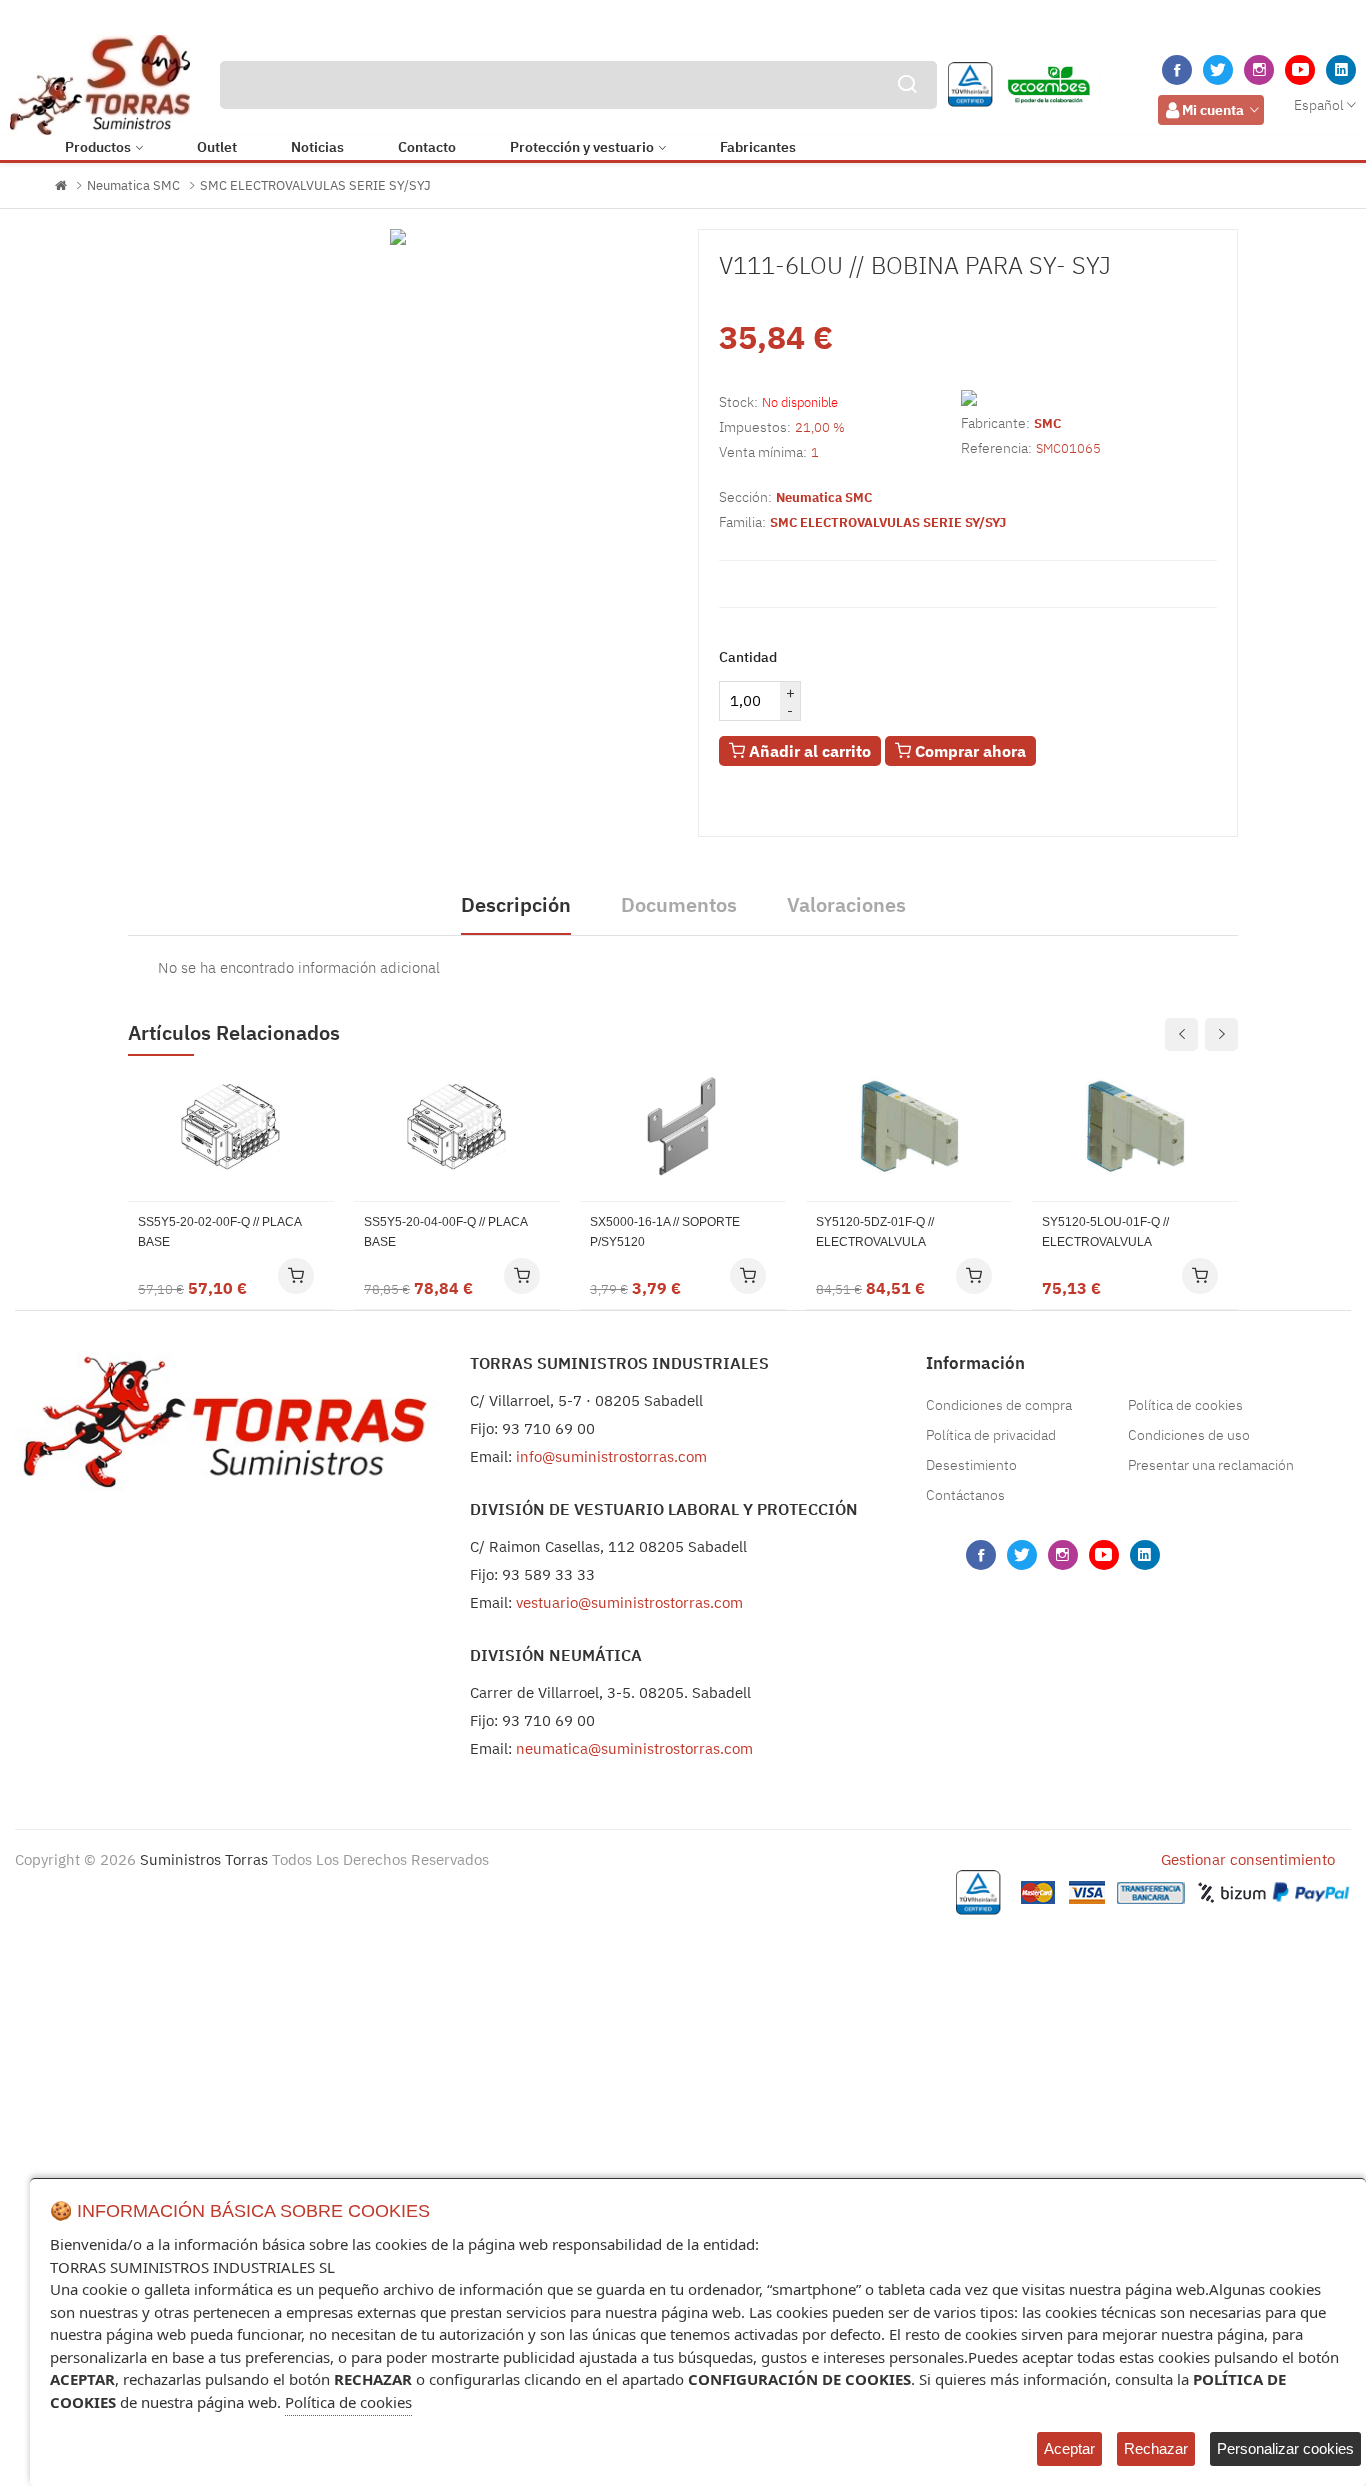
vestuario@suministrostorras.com (629, 1602)
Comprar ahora (968, 751)
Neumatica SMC (133, 185)
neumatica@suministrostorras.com (634, 1748)
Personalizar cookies (1285, 2448)
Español (1319, 105)
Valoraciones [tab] (846, 904)
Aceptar (1069, 2448)
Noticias (317, 147)
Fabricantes (758, 147)
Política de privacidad (991, 1435)
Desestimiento (971, 1465)
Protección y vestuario (582, 147)
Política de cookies (1185, 1405)
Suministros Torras (204, 1859)
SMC (1047, 423)
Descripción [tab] (516, 904)
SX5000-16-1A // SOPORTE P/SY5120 (665, 1232)
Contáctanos (965, 1495)
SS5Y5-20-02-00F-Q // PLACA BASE (219, 1232)
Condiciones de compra (999, 1405)
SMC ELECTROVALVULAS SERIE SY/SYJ (315, 185)
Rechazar (1156, 2448)
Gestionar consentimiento (1248, 1859)
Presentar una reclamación (1211, 1465)
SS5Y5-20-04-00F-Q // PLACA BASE (445, 1232)
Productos (98, 147)
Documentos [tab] (679, 904)
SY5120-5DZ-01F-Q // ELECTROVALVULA (875, 1232)
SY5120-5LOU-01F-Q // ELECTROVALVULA (1105, 1232)
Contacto (427, 147)
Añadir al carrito (808, 751)
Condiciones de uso (1189, 1435)
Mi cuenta (1213, 110)
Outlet (217, 147)
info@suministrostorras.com (611, 1456)
